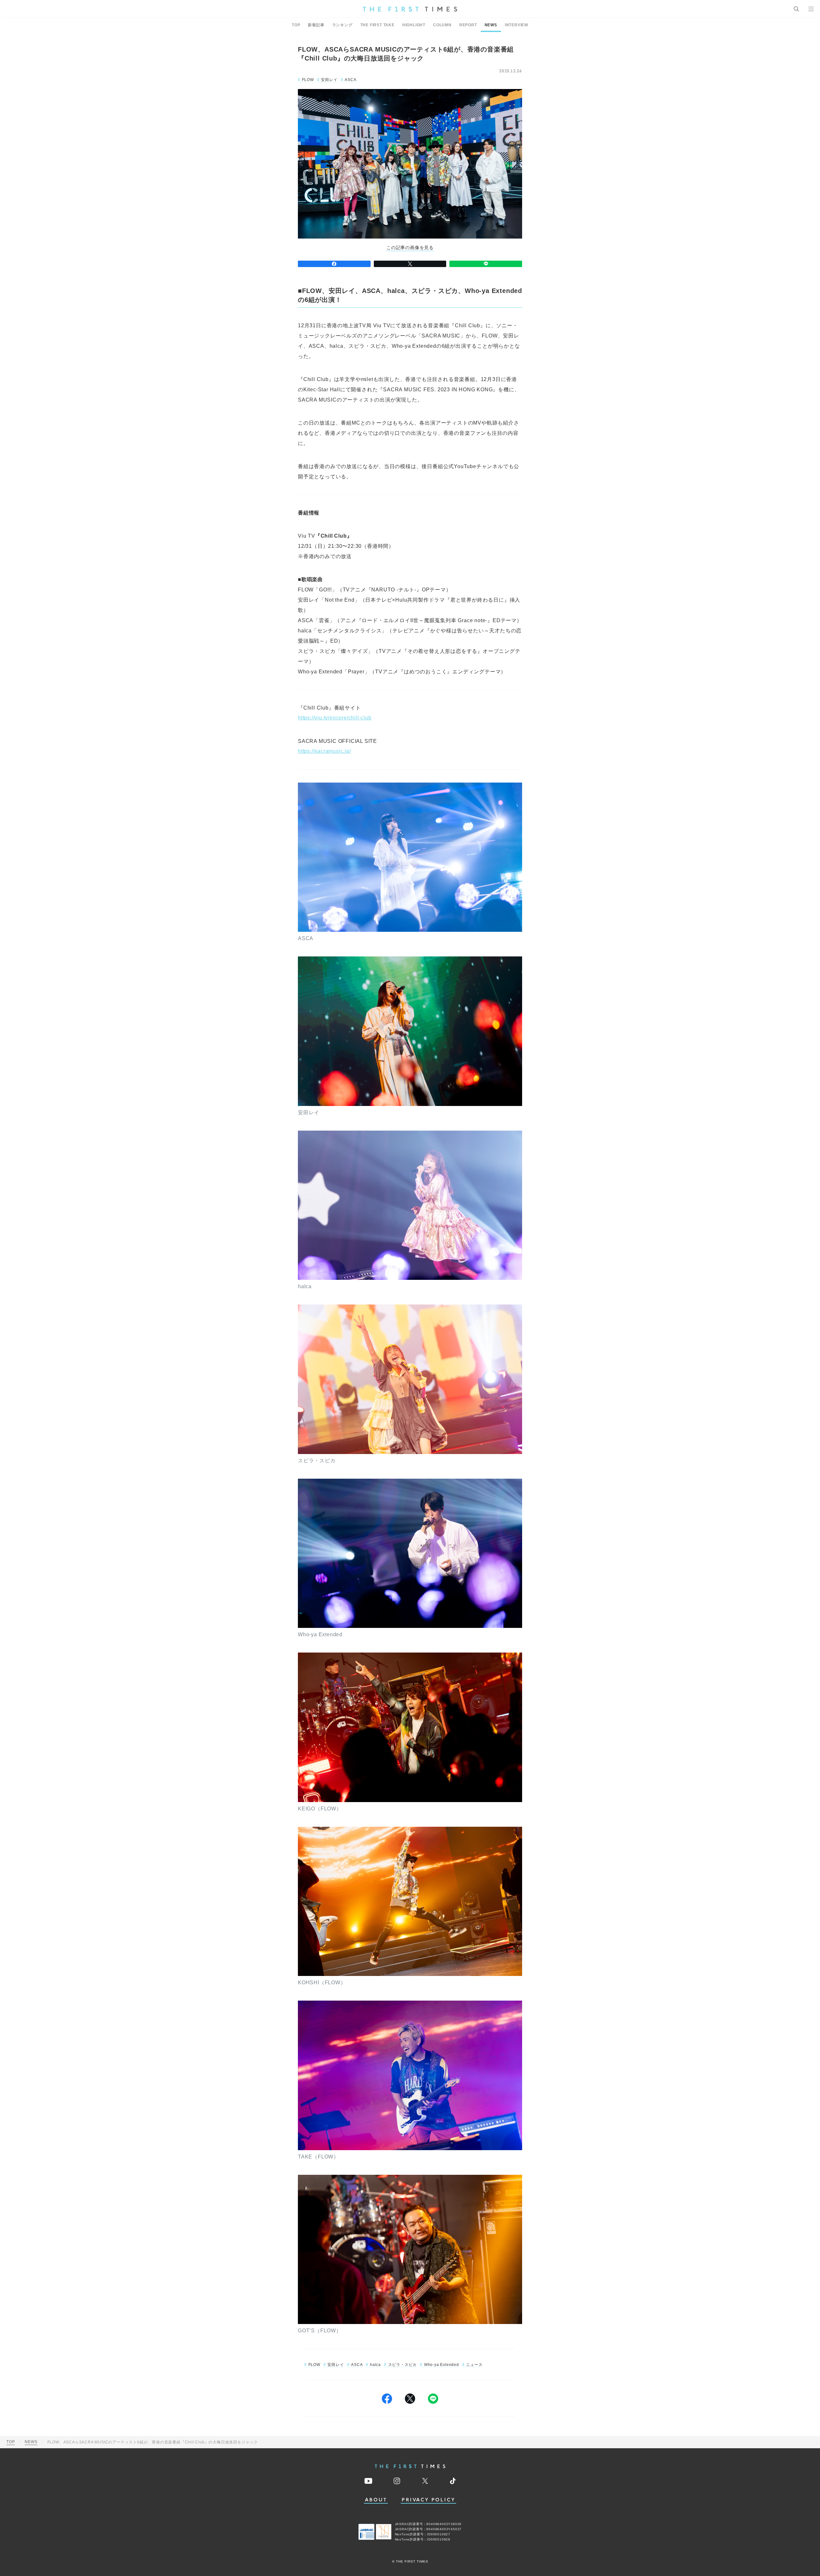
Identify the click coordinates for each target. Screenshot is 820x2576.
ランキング (342, 25)
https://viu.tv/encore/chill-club (335, 718)
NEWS (491, 25)
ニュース (474, 2365)
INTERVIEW (517, 25)
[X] (410, 264)
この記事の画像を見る (410, 248)
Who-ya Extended (442, 2365)
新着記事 (316, 25)
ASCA (350, 80)
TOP (296, 25)
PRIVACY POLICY (428, 2500)
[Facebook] (334, 264)
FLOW (308, 80)
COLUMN (442, 25)
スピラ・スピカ (402, 2365)
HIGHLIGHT (414, 25)
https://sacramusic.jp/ (324, 751)
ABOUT (376, 2500)
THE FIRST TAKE (377, 25)
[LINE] (486, 264)
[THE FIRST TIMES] (410, 9)
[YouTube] (368, 2481)
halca (375, 2365)
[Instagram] (397, 2481)
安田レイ (329, 80)
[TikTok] (453, 2481)
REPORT (468, 25)
